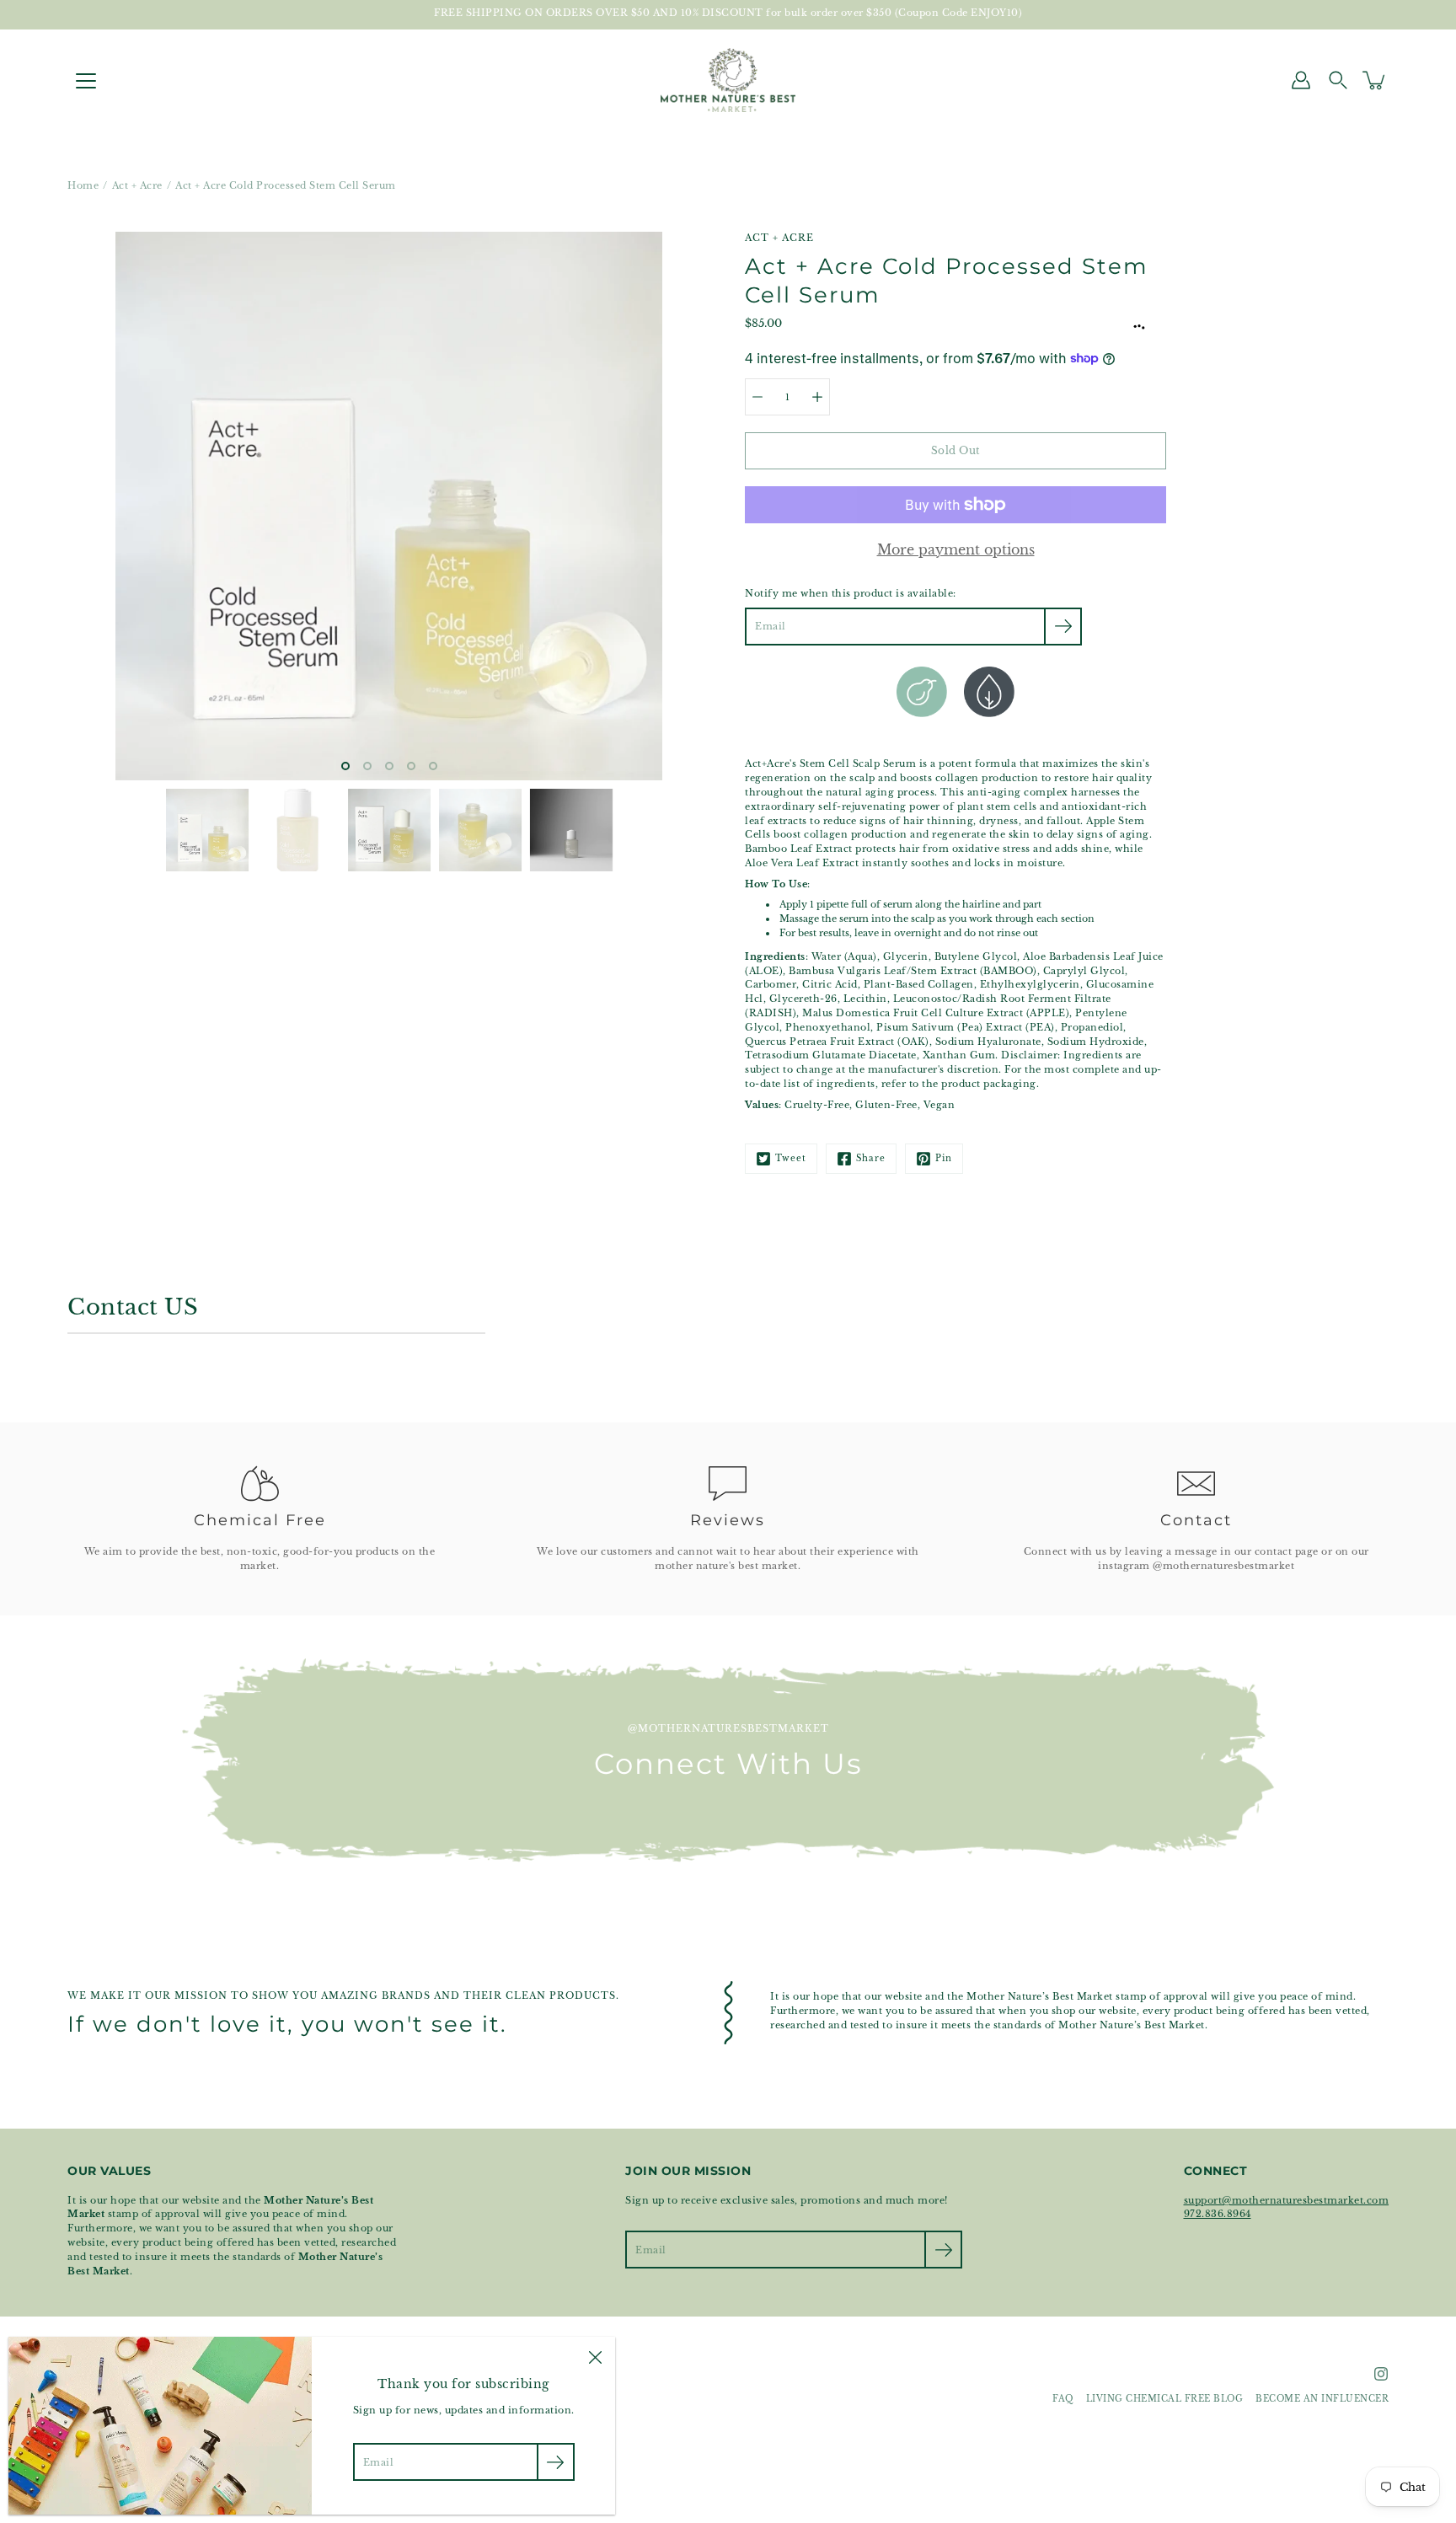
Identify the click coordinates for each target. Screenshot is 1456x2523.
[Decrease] (757, 397)
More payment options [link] (956, 549)
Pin (944, 1159)
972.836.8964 (1218, 2214)
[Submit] (943, 2250)
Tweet (791, 1159)
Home (83, 185)
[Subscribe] (1063, 627)
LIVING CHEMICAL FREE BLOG (1165, 2399)
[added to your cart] (1375, 80)
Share (871, 1159)
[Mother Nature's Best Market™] (728, 80)
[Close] (595, 2357)
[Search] (1338, 80)
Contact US (133, 1307)
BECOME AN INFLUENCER (1322, 2399)
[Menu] (86, 81)
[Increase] (817, 397)
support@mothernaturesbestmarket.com (1287, 2200)
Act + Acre (137, 185)
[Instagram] (1381, 2374)
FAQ (1063, 2399)
